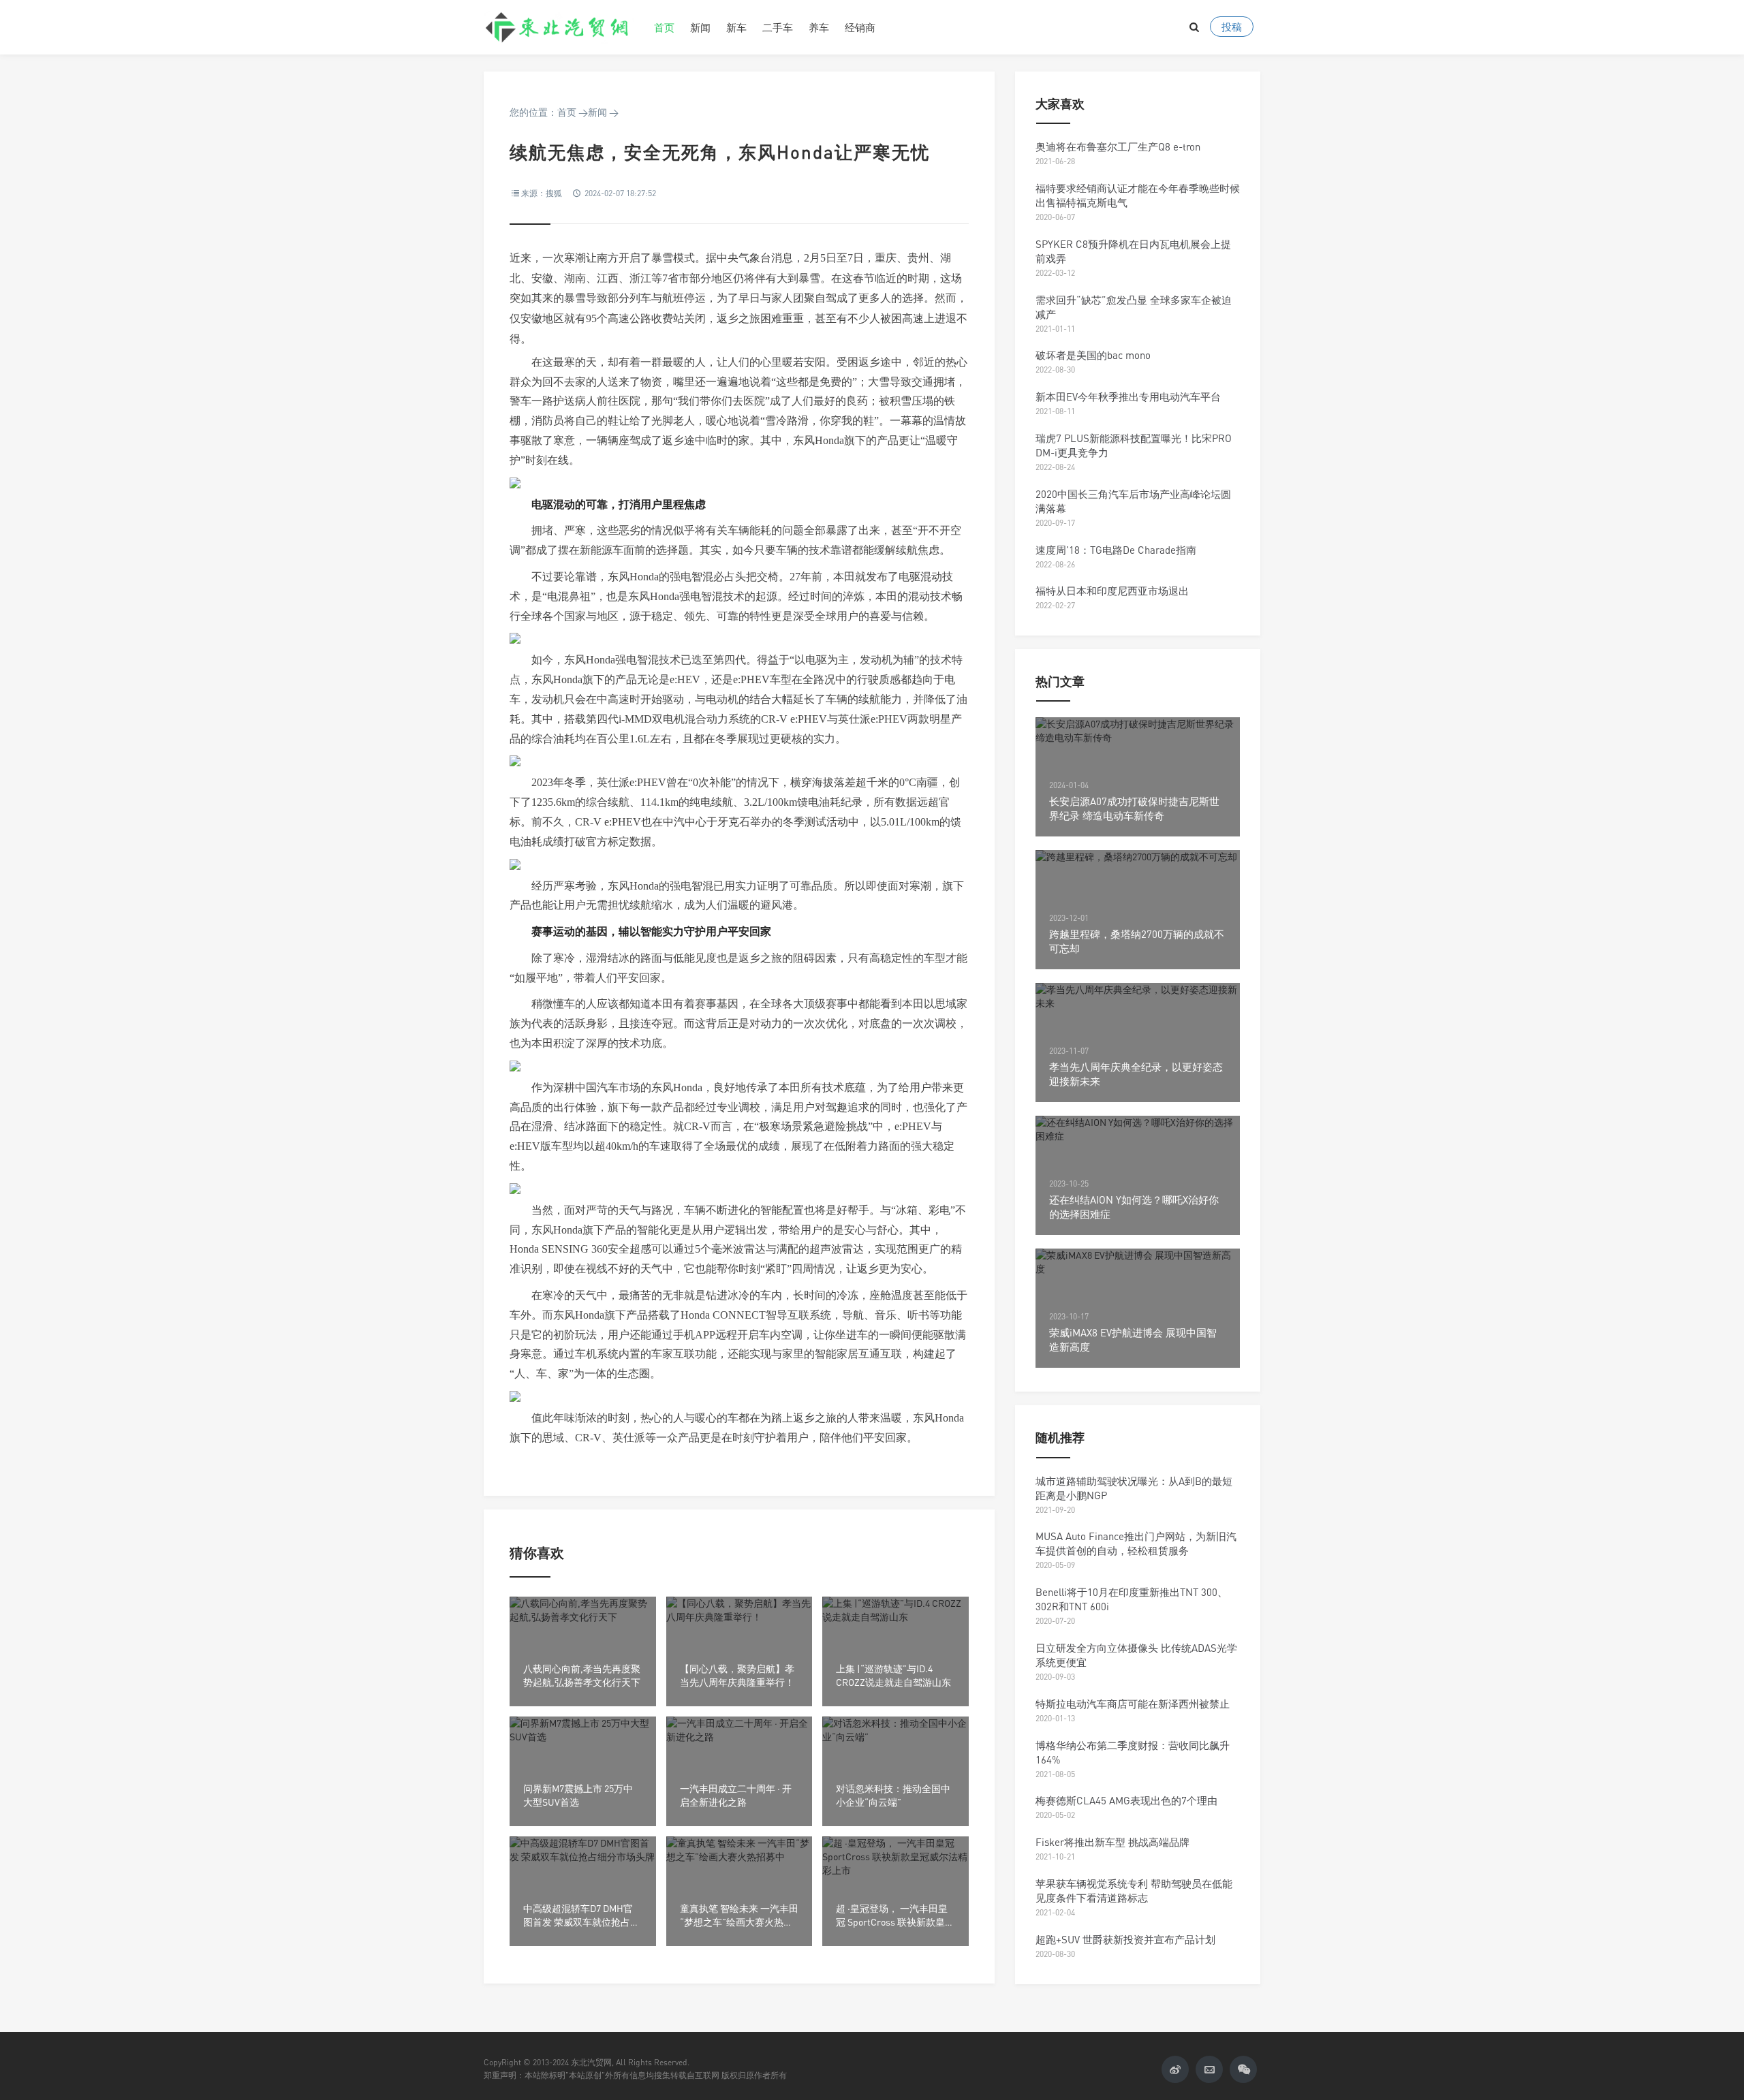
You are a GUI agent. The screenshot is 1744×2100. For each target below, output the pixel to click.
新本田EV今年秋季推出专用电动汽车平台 (1128, 396)
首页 (664, 27)
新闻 (700, 27)
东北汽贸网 (559, 27)
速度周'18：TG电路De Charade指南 (1116, 550)
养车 (819, 27)
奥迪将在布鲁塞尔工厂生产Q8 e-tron (1118, 146)
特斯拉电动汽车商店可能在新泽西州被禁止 (1133, 1704)
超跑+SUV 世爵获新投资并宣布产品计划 (1125, 1939)
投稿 (1232, 27)
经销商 (860, 27)
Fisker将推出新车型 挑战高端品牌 (1112, 1842)
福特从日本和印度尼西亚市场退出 (1112, 591)
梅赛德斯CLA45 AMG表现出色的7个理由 (1126, 1800)
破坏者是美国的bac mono (1093, 355)
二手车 (778, 27)
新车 (736, 27)
